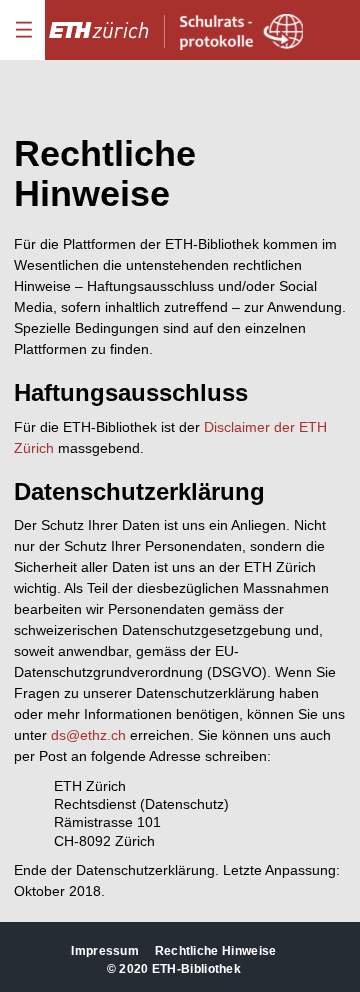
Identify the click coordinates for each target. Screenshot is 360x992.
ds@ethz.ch (88, 735)
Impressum (105, 951)
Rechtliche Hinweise (216, 951)
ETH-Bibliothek (196, 969)
